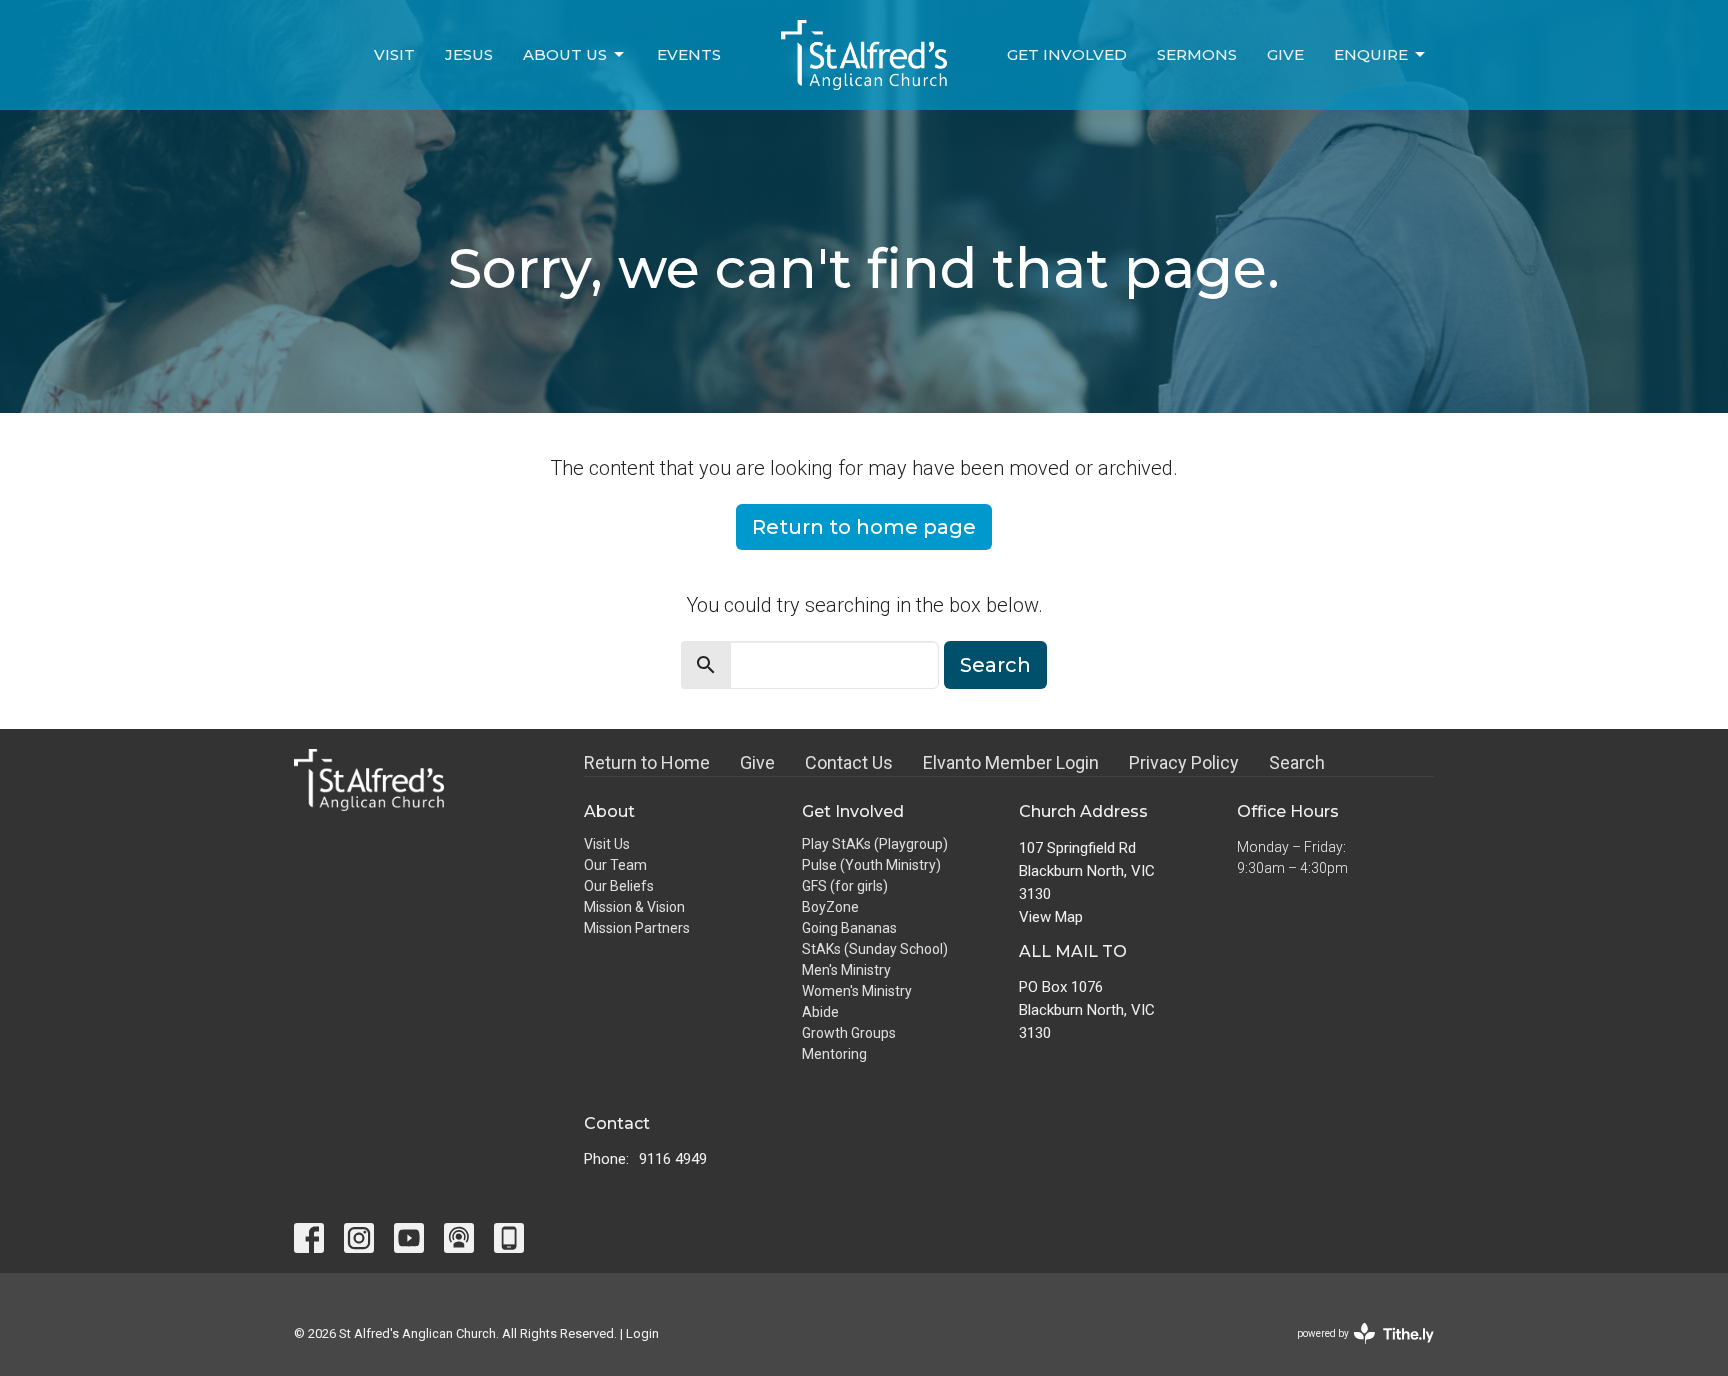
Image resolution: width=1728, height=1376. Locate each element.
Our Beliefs (619, 886)
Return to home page (864, 527)
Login (642, 1333)
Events (689, 54)
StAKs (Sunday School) (875, 949)
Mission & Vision (634, 907)
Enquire (1371, 54)
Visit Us (607, 844)
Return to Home (647, 762)
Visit (394, 54)
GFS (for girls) (845, 886)
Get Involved (1067, 54)
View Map (1051, 917)
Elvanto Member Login (1011, 762)
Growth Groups (849, 1033)
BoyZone (830, 907)
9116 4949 (673, 1159)
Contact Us (849, 762)
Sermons (1197, 54)
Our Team (615, 865)
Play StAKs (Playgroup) (875, 844)
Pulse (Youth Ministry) (871, 865)
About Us (565, 54)
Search (995, 665)
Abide (820, 1012)
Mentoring (834, 1054)
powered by (1354, 1351)
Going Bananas (849, 928)
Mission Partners (637, 928)
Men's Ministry (846, 970)
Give (1285, 54)
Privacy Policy (1184, 762)
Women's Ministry (857, 991)
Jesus (469, 54)
